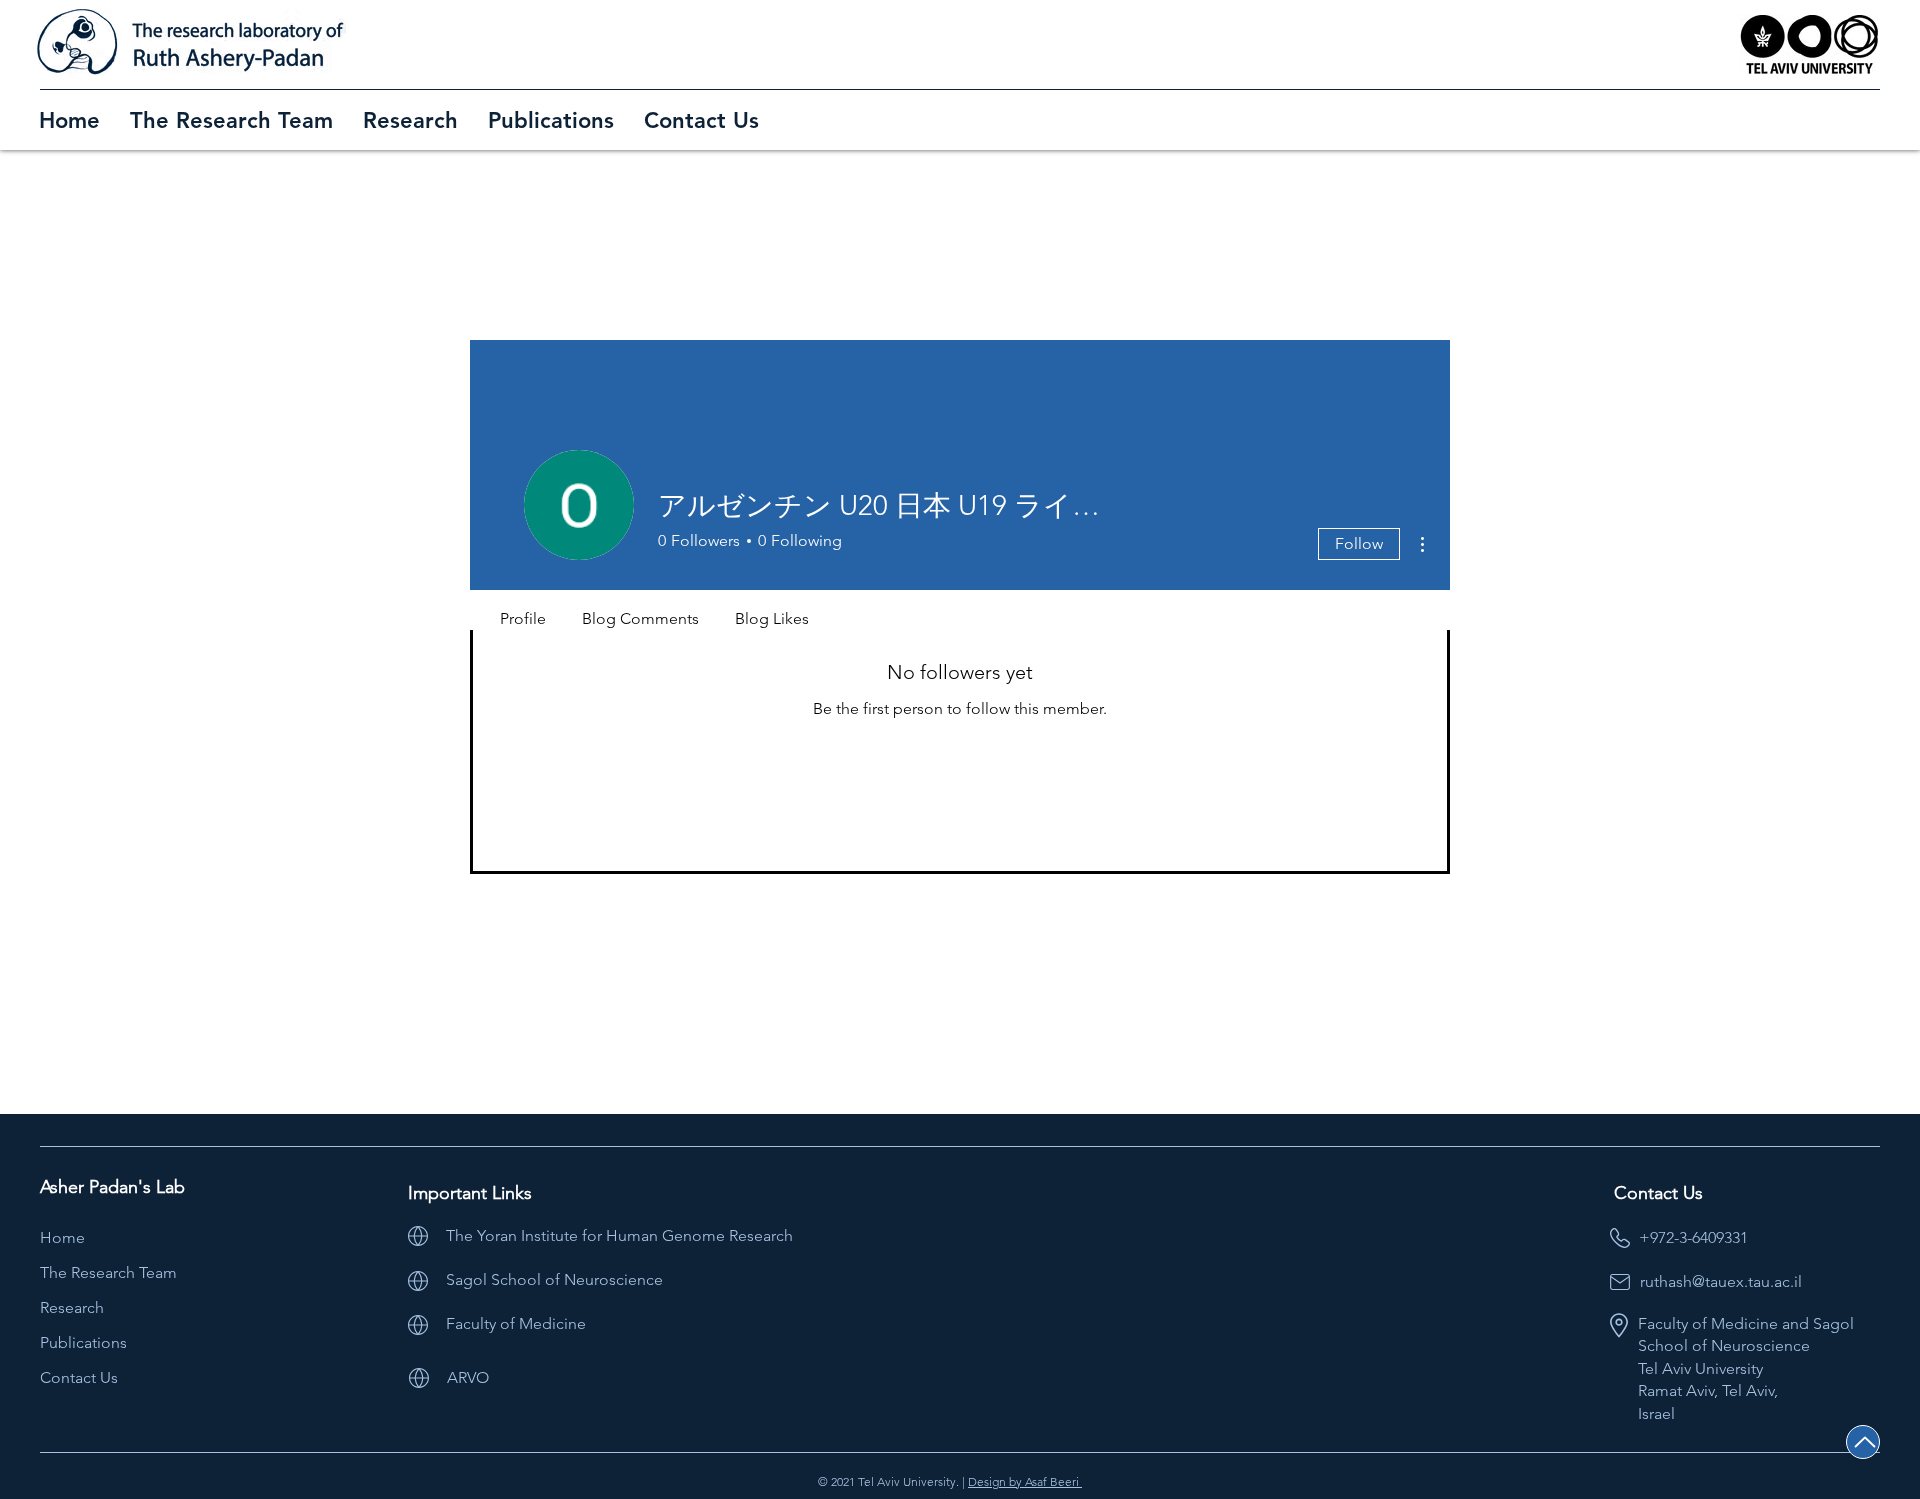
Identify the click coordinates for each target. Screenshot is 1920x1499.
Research (72, 1307)
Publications (83, 1342)
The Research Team (108, 1272)
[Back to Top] (1863, 1442)
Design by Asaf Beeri (1025, 1481)
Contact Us (79, 1377)
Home (62, 1237)
